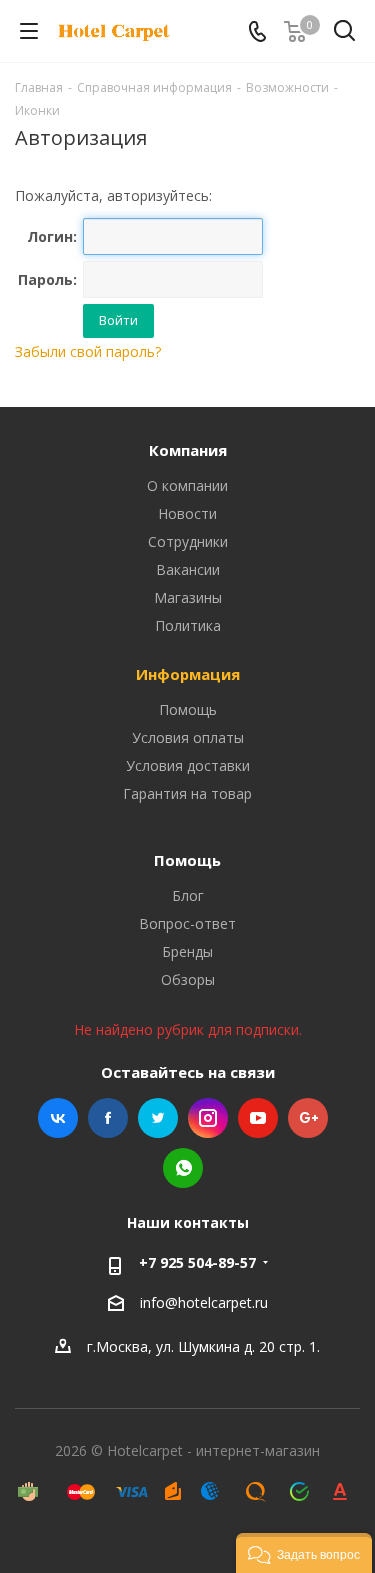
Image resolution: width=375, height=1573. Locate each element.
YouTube (258, 1118)
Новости (187, 513)
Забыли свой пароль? (88, 351)
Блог (188, 895)
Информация (188, 674)
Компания (188, 450)
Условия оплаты (188, 737)
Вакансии (188, 569)
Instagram (208, 1118)
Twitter (158, 1118)
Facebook (108, 1118)
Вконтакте (58, 1118)
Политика (188, 625)
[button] (304, 1553)
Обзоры (188, 979)
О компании (187, 485)
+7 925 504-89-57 (197, 1262)
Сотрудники (188, 541)
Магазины (188, 597)
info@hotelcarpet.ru (204, 1302)
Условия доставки (188, 765)
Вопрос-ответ (187, 923)
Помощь (188, 709)
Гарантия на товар (187, 793)
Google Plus (308, 1118)
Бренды (187, 951)
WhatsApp (183, 1168)
